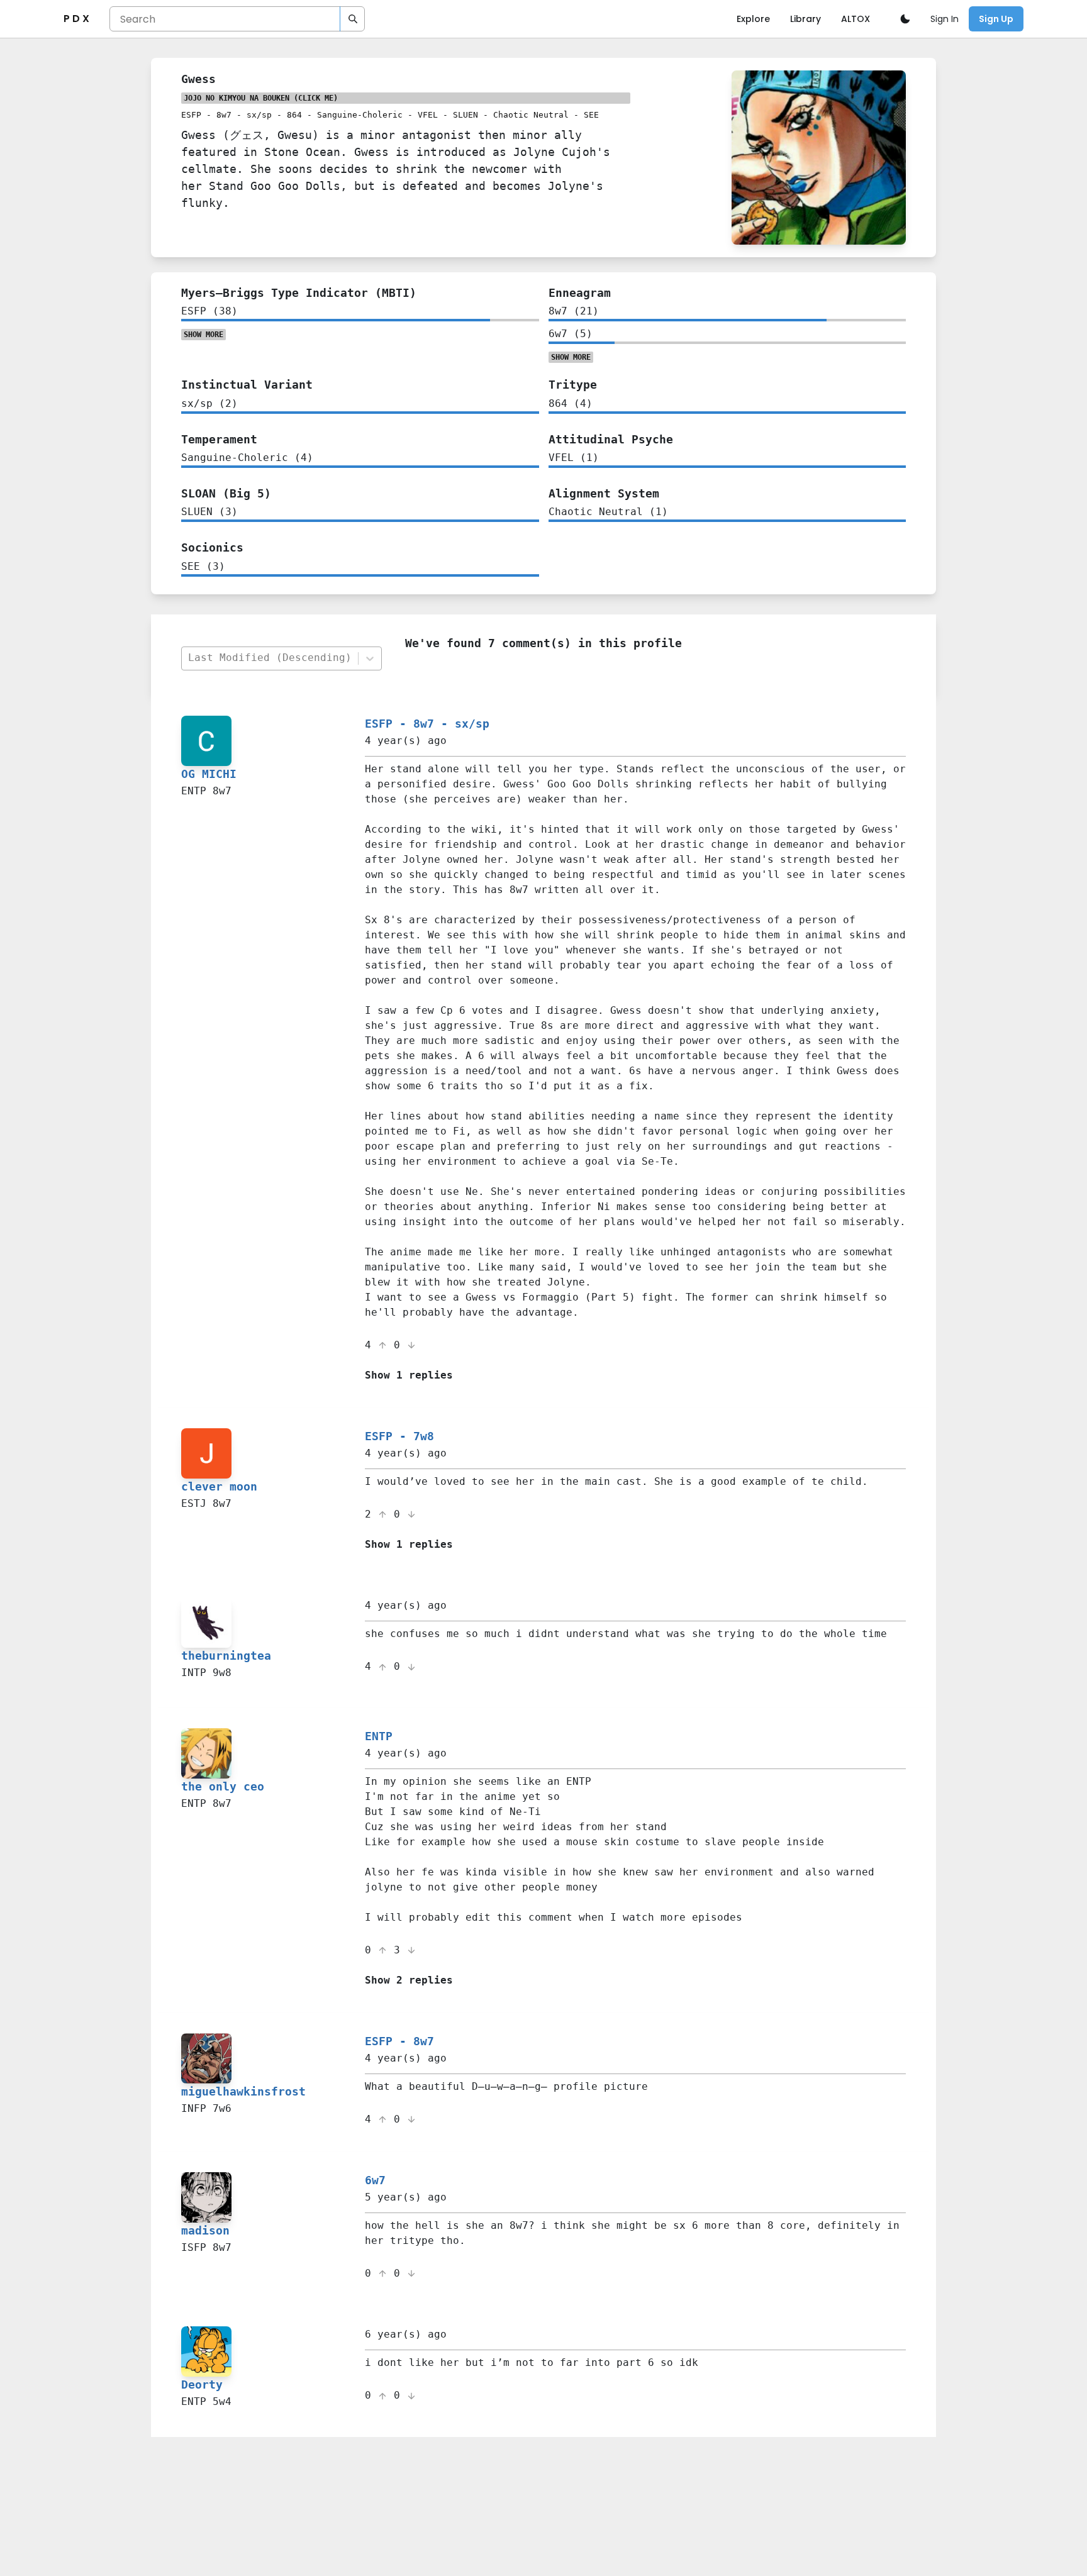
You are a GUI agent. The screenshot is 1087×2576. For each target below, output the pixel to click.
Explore (753, 19)
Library (805, 19)
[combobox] (269, 658)
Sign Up (996, 19)
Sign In (945, 19)
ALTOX (856, 19)
